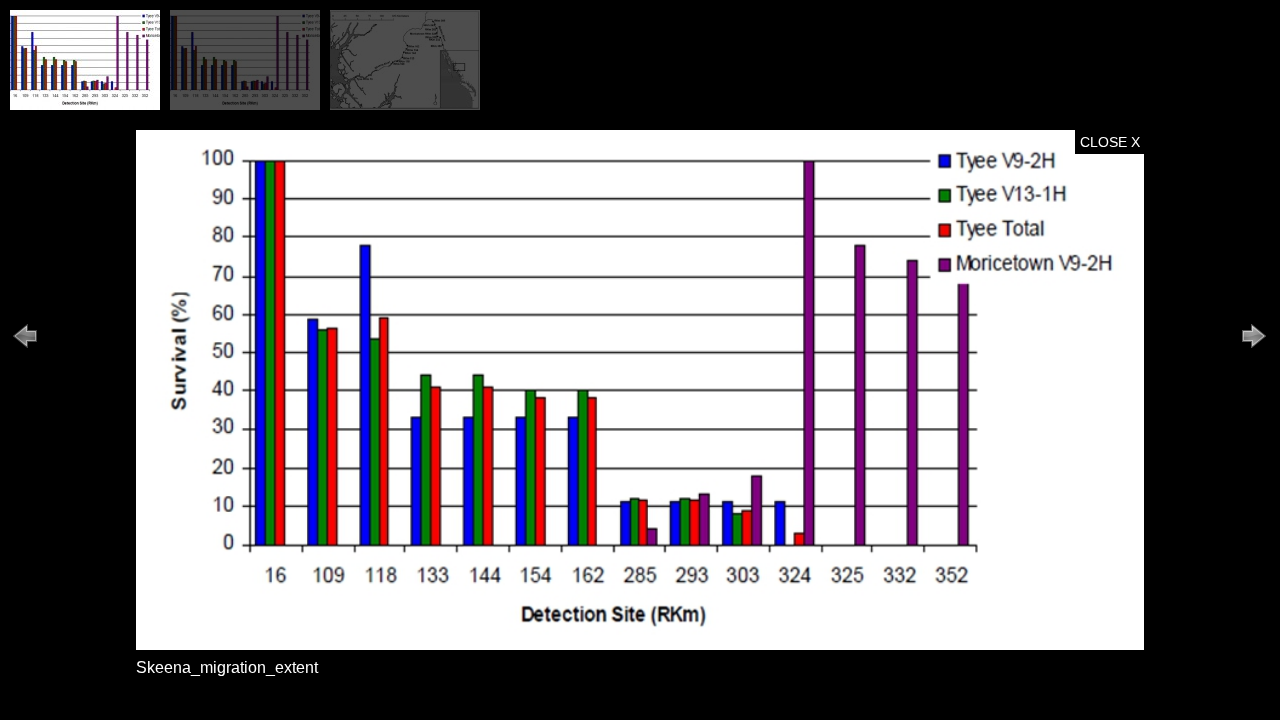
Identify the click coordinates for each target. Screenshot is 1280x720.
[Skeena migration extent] (85, 105)
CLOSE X (1110, 142)
